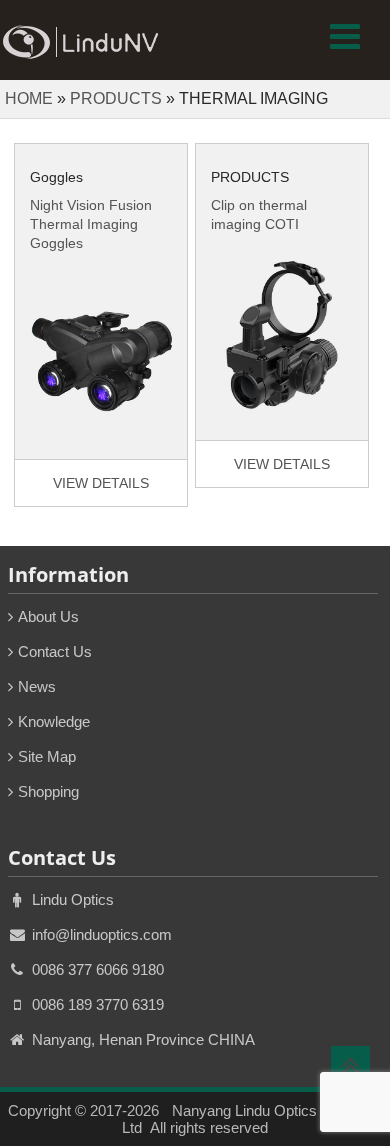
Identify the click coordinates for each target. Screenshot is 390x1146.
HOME (29, 98)
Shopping (48, 791)
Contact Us (55, 651)
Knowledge (54, 721)
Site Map (47, 756)
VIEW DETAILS (101, 483)
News (37, 686)
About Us (48, 616)
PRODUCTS (116, 98)
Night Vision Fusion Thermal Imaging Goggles (91, 224)
